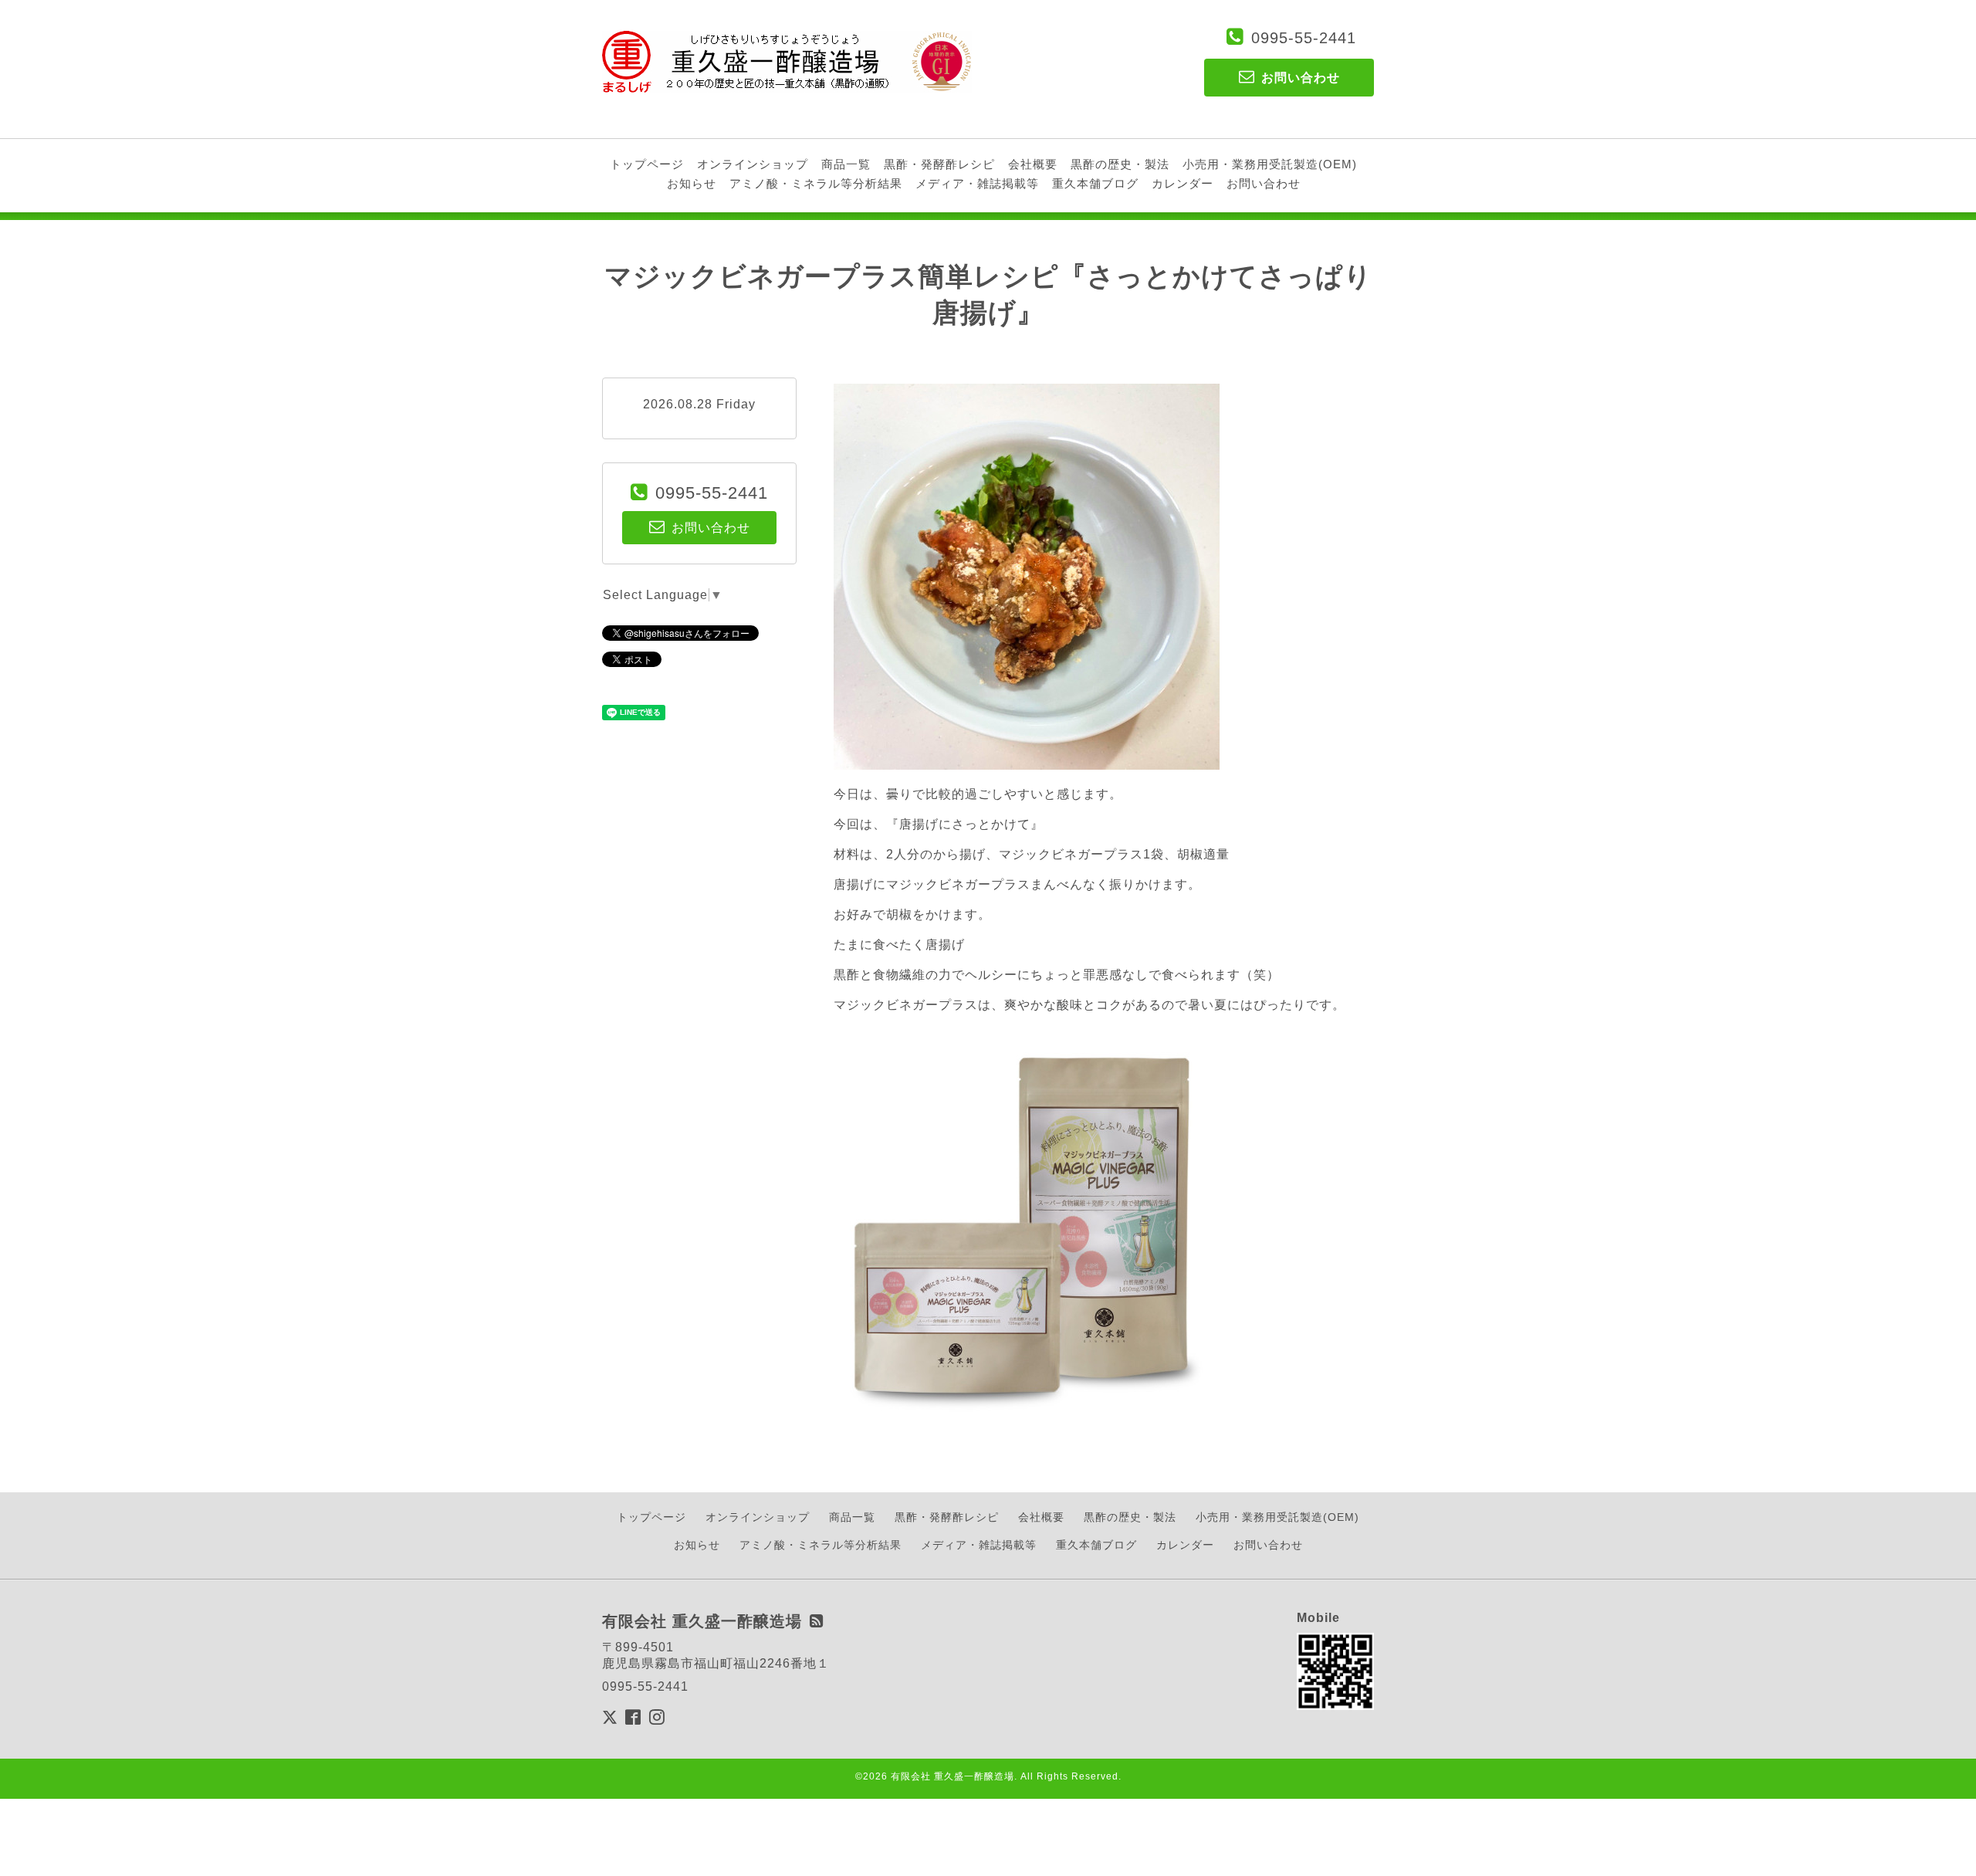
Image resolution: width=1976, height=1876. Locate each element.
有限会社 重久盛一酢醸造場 (952, 1776)
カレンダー (1183, 183)
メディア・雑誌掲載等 (977, 183)
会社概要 (1033, 164)
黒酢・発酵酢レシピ (939, 164)
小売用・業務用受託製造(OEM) (1270, 164)
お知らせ (692, 183)
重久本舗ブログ (1095, 183)
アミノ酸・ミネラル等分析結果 (816, 183)
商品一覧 (846, 164)
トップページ (647, 164)
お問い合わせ (1264, 183)
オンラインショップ (753, 164)
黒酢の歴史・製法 (1120, 164)
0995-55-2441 (1304, 38)
